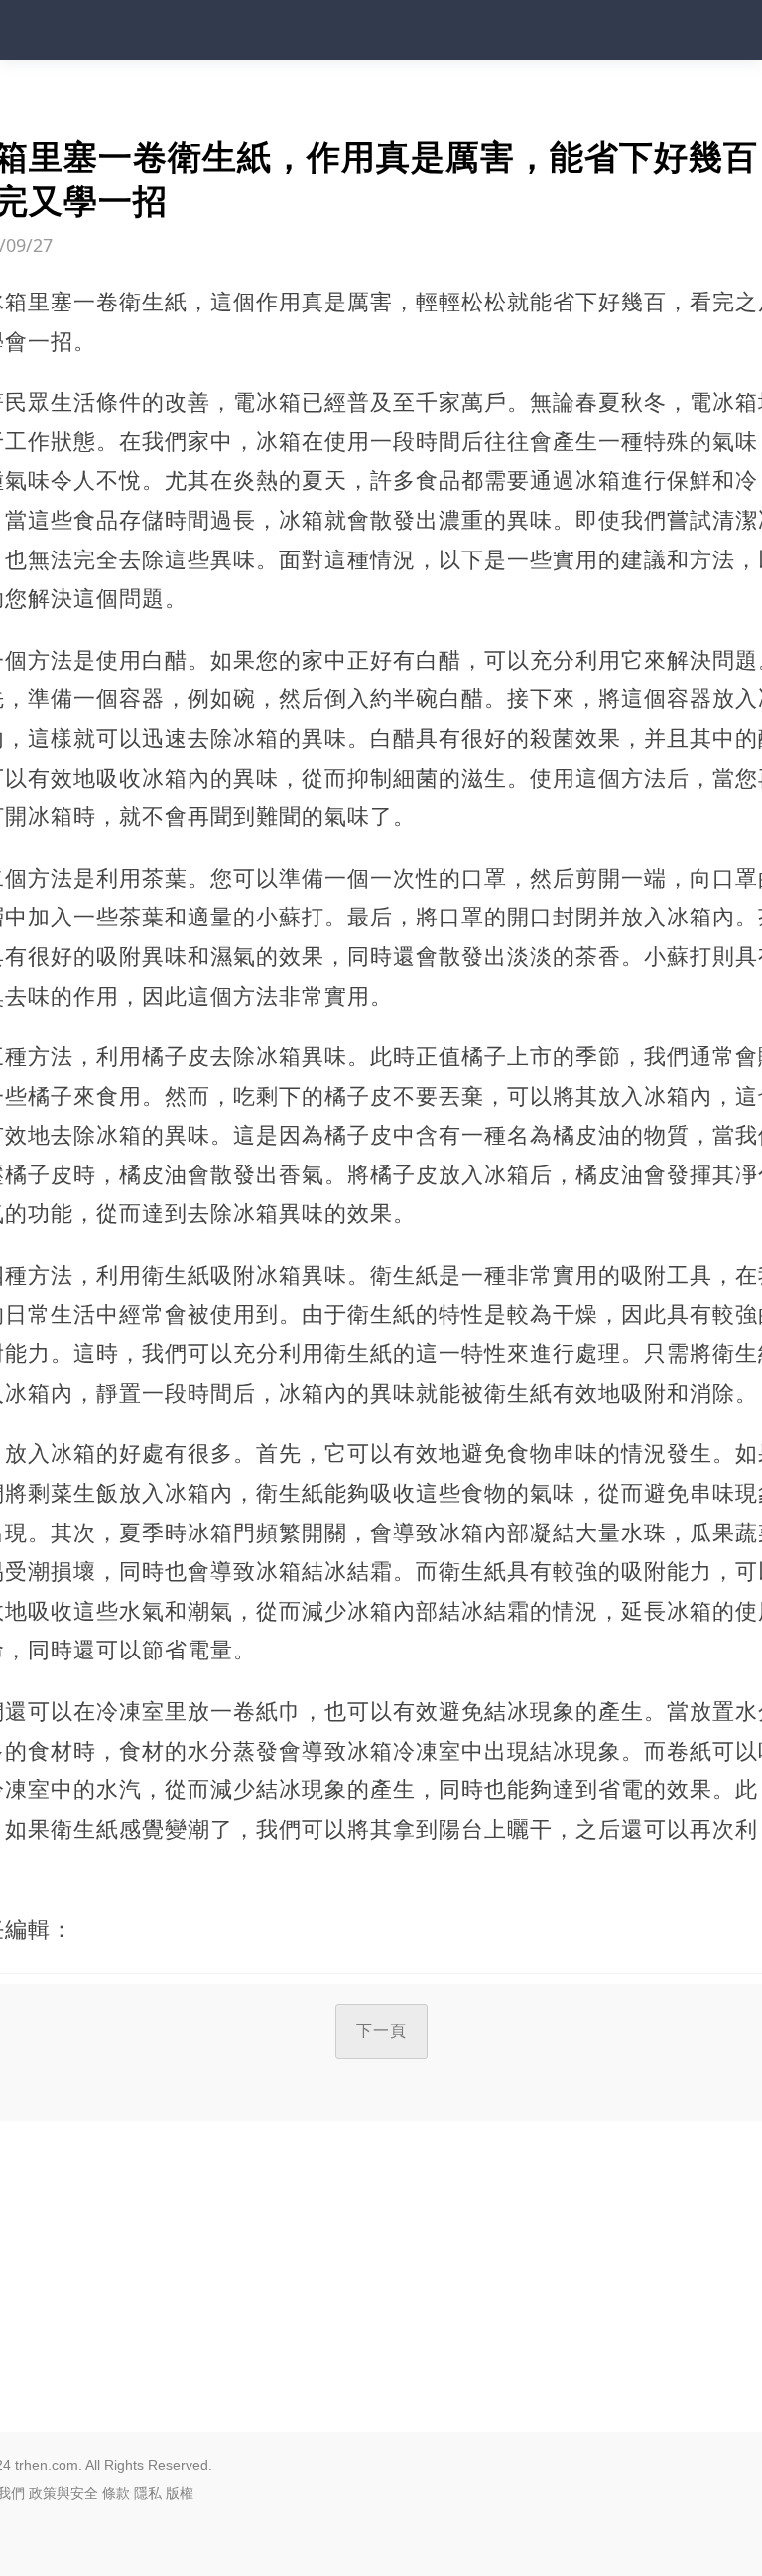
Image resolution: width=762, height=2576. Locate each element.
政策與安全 (63, 2493)
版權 (180, 2493)
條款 (116, 2493)
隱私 (148, 2493)
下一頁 (381, 2031)
